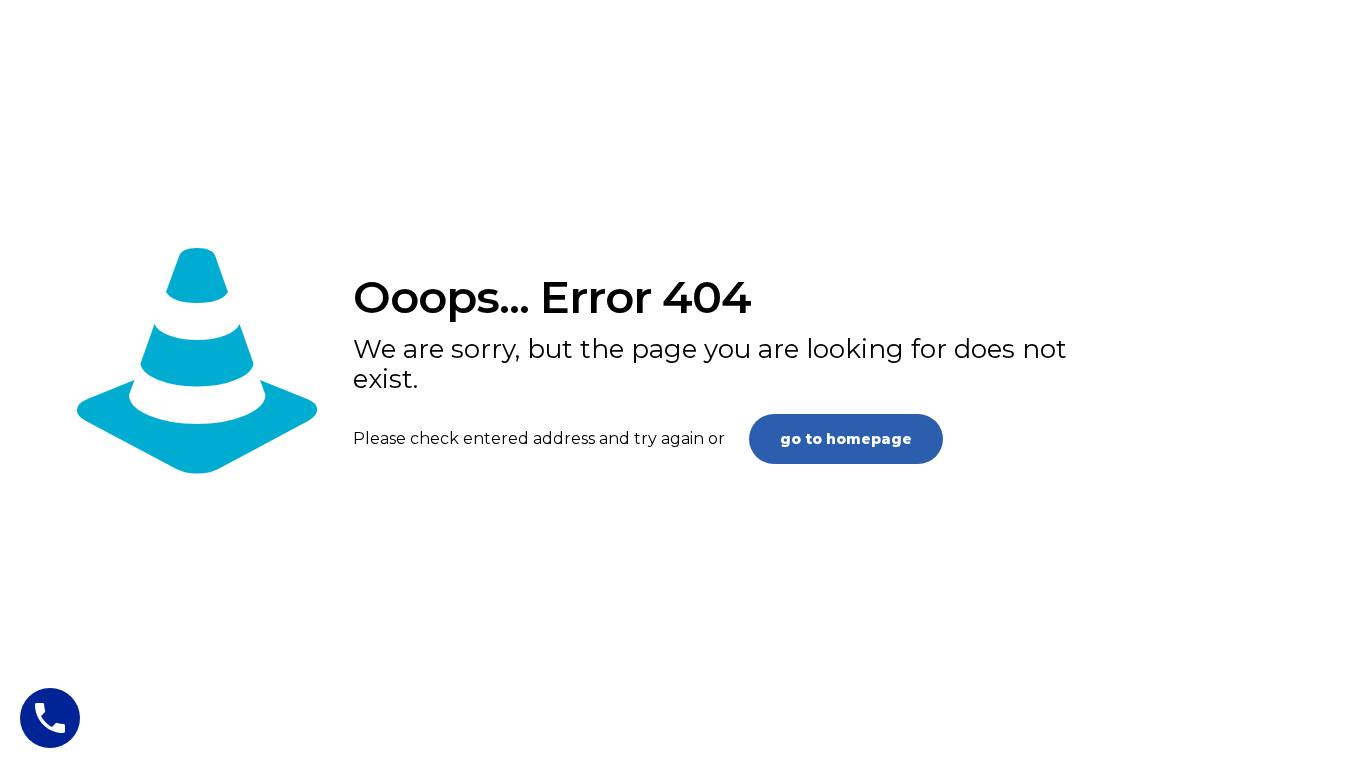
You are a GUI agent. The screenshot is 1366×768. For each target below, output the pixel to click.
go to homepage (846, 439)
